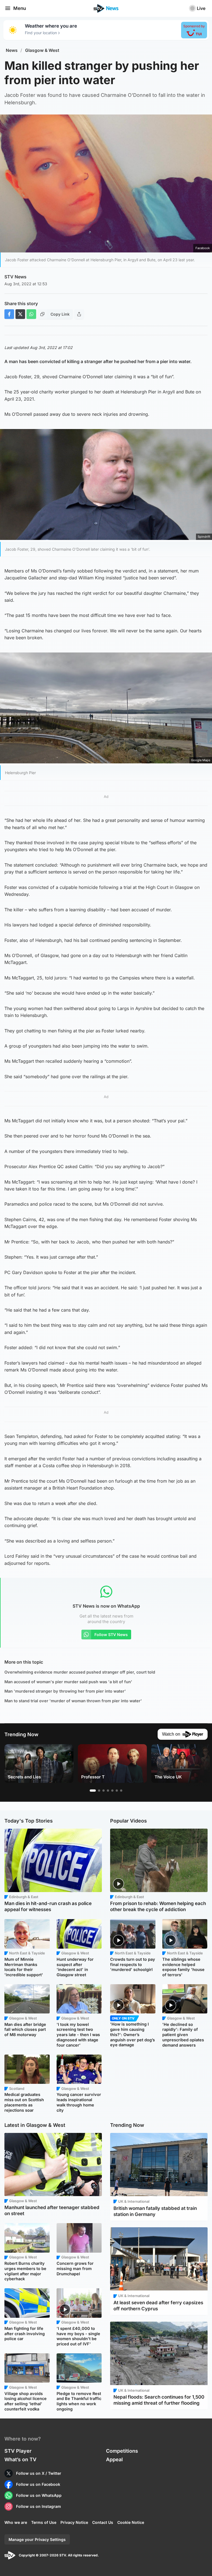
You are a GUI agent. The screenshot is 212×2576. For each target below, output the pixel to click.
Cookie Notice (131, 2522)
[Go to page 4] (108, 1791)
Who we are (16, 2522)
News (12, 50)
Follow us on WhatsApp (39, 2495)
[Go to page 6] (117, 1791)
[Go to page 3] (104, 1791)
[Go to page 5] (112, 1791)
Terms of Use (44, 2522)
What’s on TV (20, 2459)
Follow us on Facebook (38, 2484)
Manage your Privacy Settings (37, 2539)
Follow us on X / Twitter (39, 2473)
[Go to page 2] (99, 1791)
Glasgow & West (42, 50)
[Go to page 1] (93, 1791)
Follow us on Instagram (39, 2506)
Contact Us (103, 2522)
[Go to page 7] (121, 1791)
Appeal (114, 2459)
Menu (20, 8)
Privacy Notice (74, 2522)
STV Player (18, 2451)
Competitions (122, 2451)
